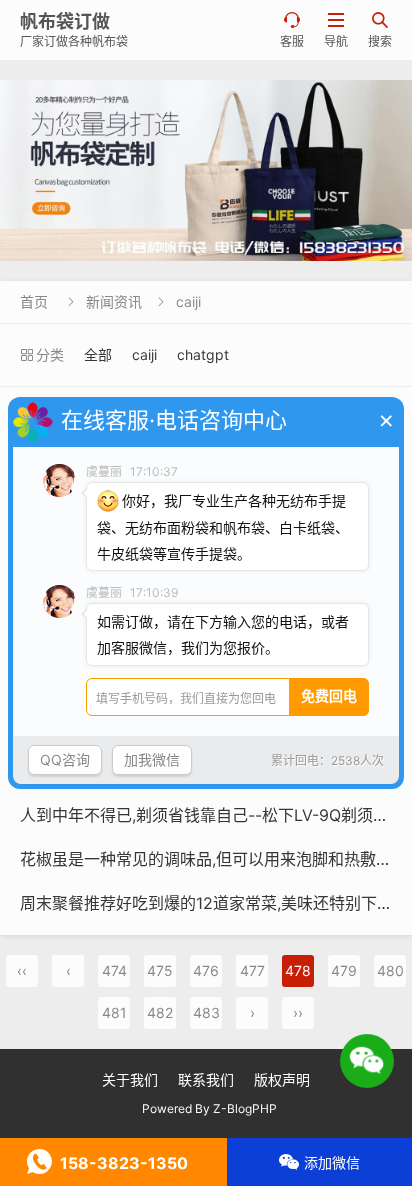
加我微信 (152, 759)
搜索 (380, 30)
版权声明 (282, 1079)
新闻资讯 (114, 301)
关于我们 (130, 1079)
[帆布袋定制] (206, 170)
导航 (336, 30)
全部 (98, 354)
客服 (292, 30)
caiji (188, 301)
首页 (34, 301)
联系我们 (206, 1079)
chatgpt (203, 354)
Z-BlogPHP (245, 1108)
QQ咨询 (65, 759)
